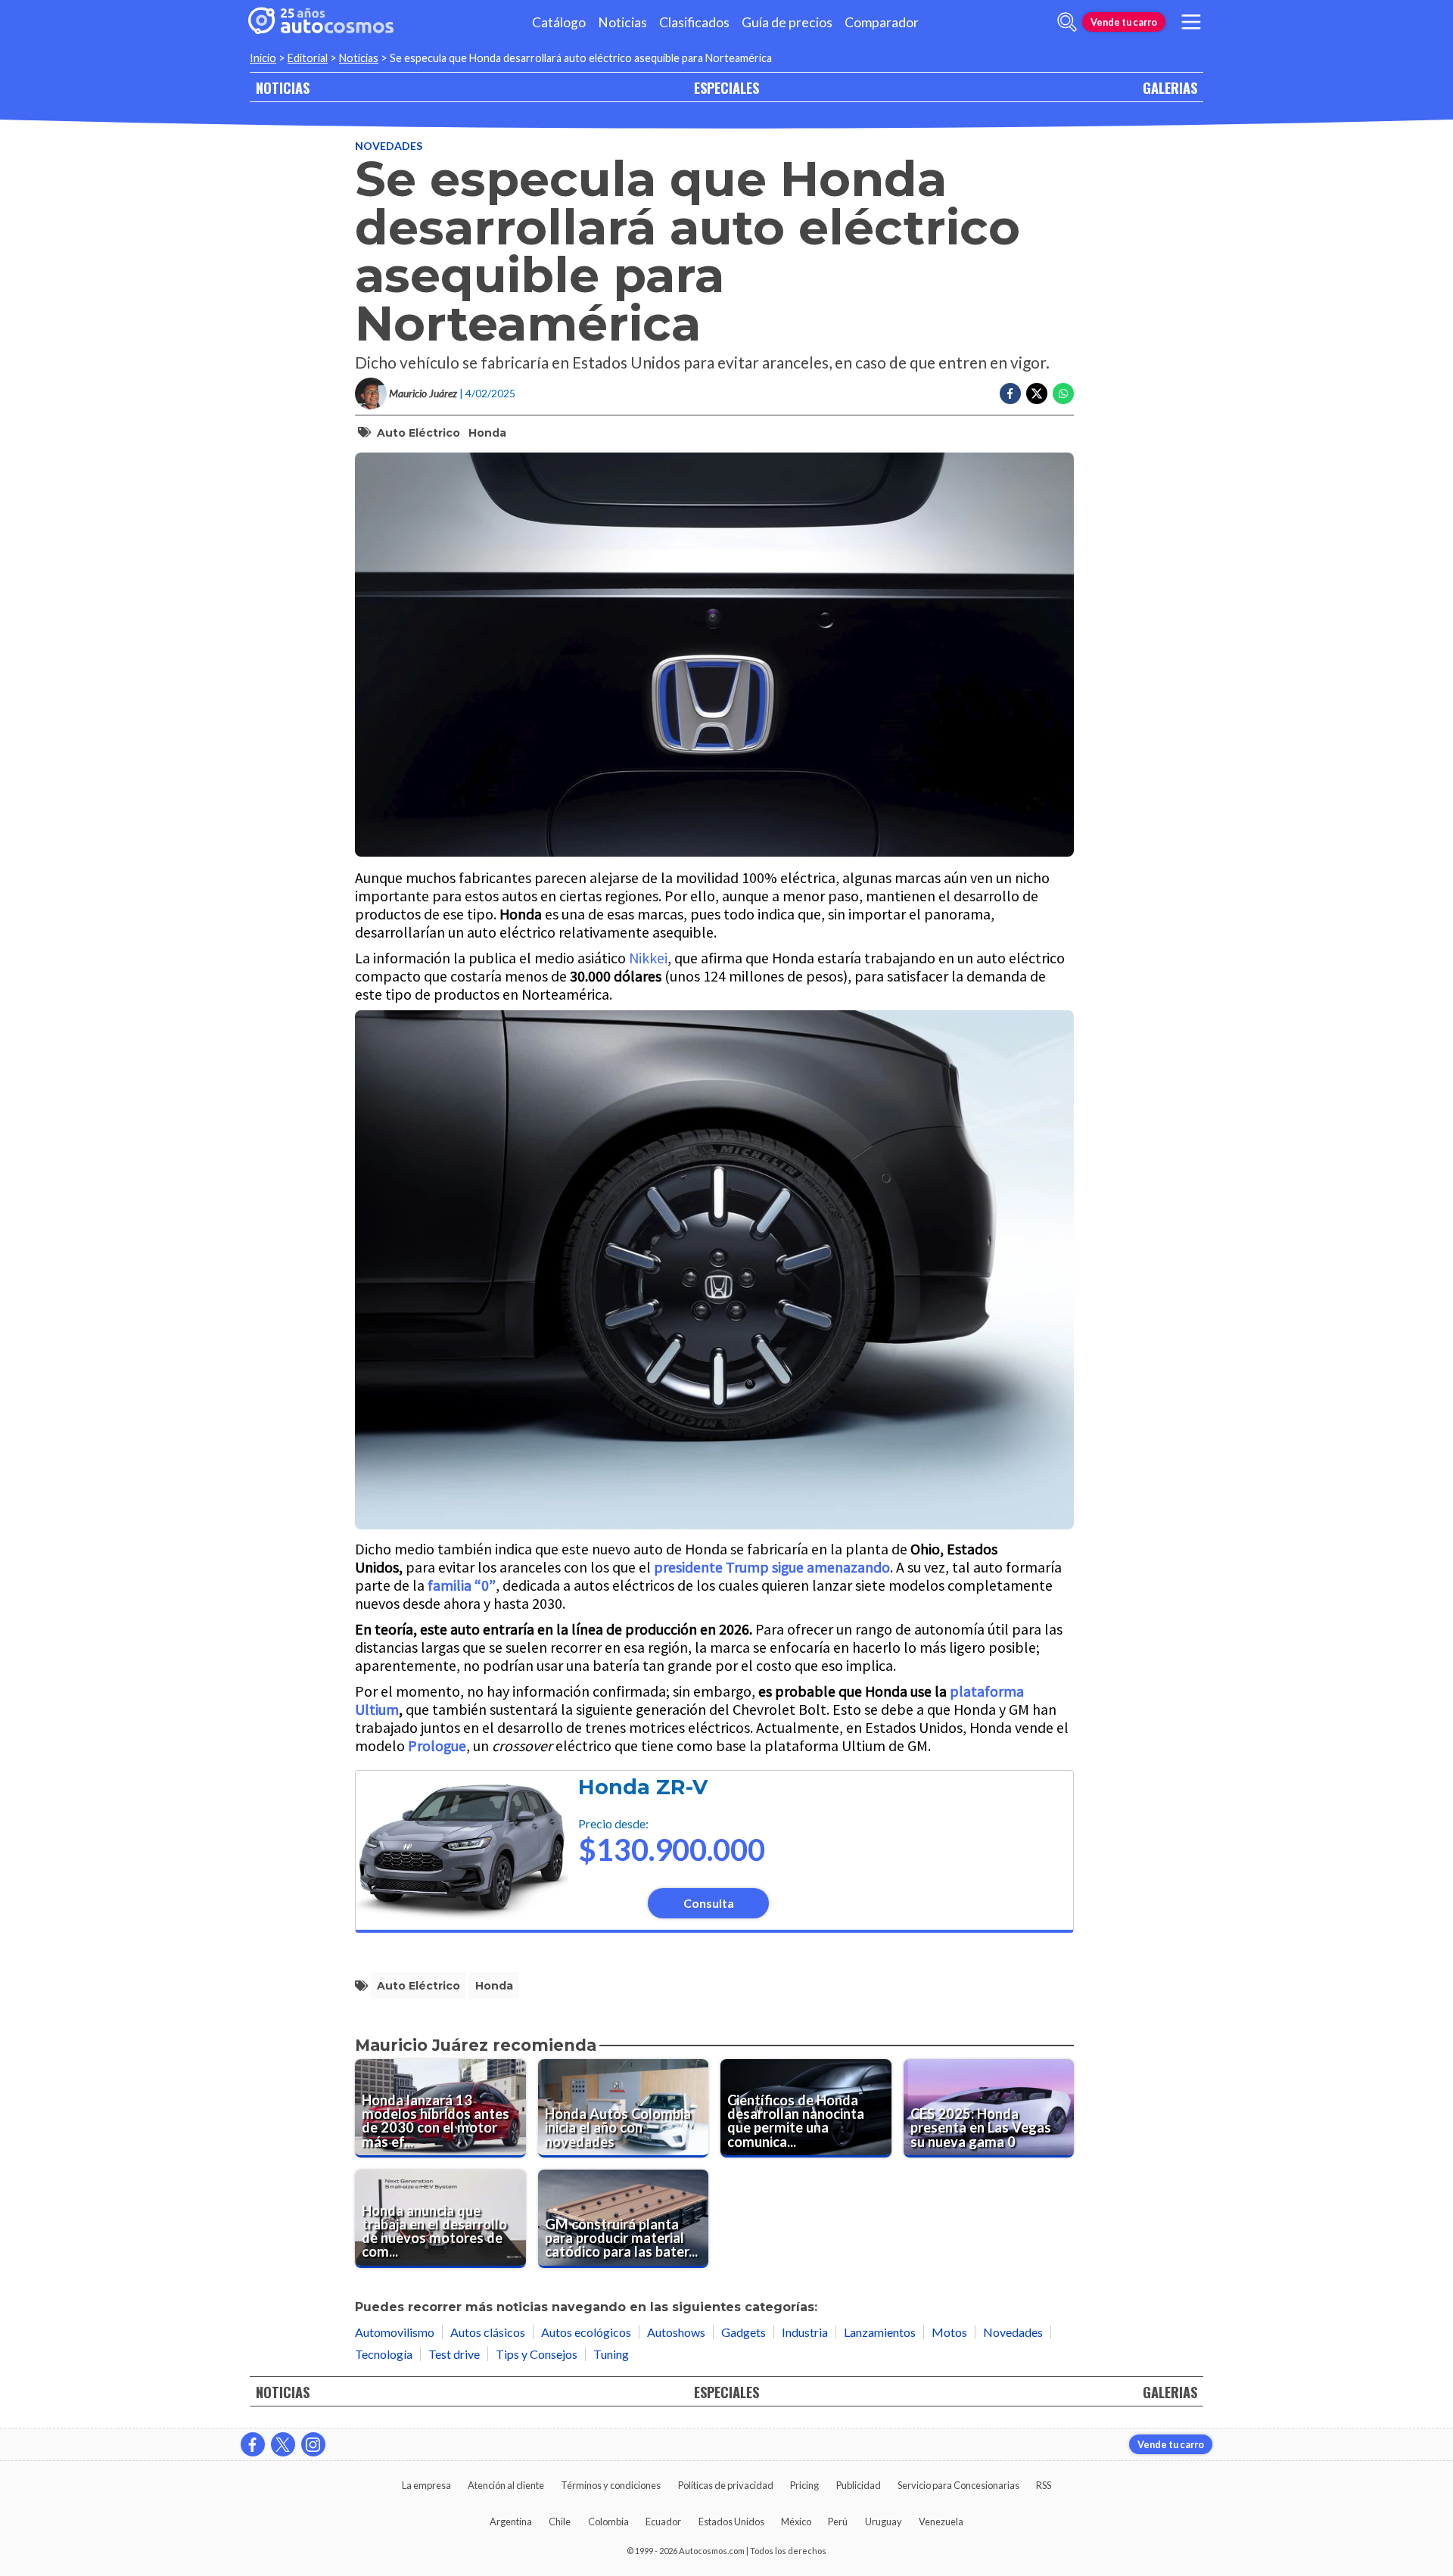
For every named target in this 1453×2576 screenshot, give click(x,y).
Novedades (389, 146)
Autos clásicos (488, 2332)
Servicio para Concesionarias (958, 2485)
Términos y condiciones (611, 2485)
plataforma (987, 1691)
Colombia (608, 2522)
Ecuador (663, 2522)
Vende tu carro (1124, 22)
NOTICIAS (283, 87)
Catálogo (559, 22)
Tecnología (384, 2354)
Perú (838, 2522)
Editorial (308, 58)
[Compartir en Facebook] (1010, 394)
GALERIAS (1170, 87)
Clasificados (694, 22)
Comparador (882, 22)
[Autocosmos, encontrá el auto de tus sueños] (321, 22)
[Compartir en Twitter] (1037, 394)
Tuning (611, 2354)
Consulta (709, 1903)
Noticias (622, 22)
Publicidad (859, 2485)
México (796, 2522)
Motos (949, 2332)
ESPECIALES (726, 87)
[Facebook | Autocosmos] (253, 2444)
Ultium (377, 1709)
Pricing (804, 2485)
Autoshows (676, 2332)
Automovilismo (395, 2332)
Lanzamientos (880, 2332)
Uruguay (884, 2522)
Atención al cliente (506, 2485)
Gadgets (744, 2332)
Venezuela (941, 2522)
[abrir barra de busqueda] (1067, 22)
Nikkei (648, 958)
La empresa (426, 2485)
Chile (560, 2522)
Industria (805, 2332)
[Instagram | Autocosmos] (313, 2444)
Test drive (454, 2354)
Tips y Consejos (537, 2354)
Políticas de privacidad (726, 2485)
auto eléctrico (418, 433)
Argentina (511, 2522)
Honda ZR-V (643, 1787)
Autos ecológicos (586, 2332)
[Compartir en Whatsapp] (1063, 394)
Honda (487, 433)
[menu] (1191, 22)
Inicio (263, 58)
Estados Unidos (731, 2522)
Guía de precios (787, 22)
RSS (1044, 2485)
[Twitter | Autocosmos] (283, 2444)
